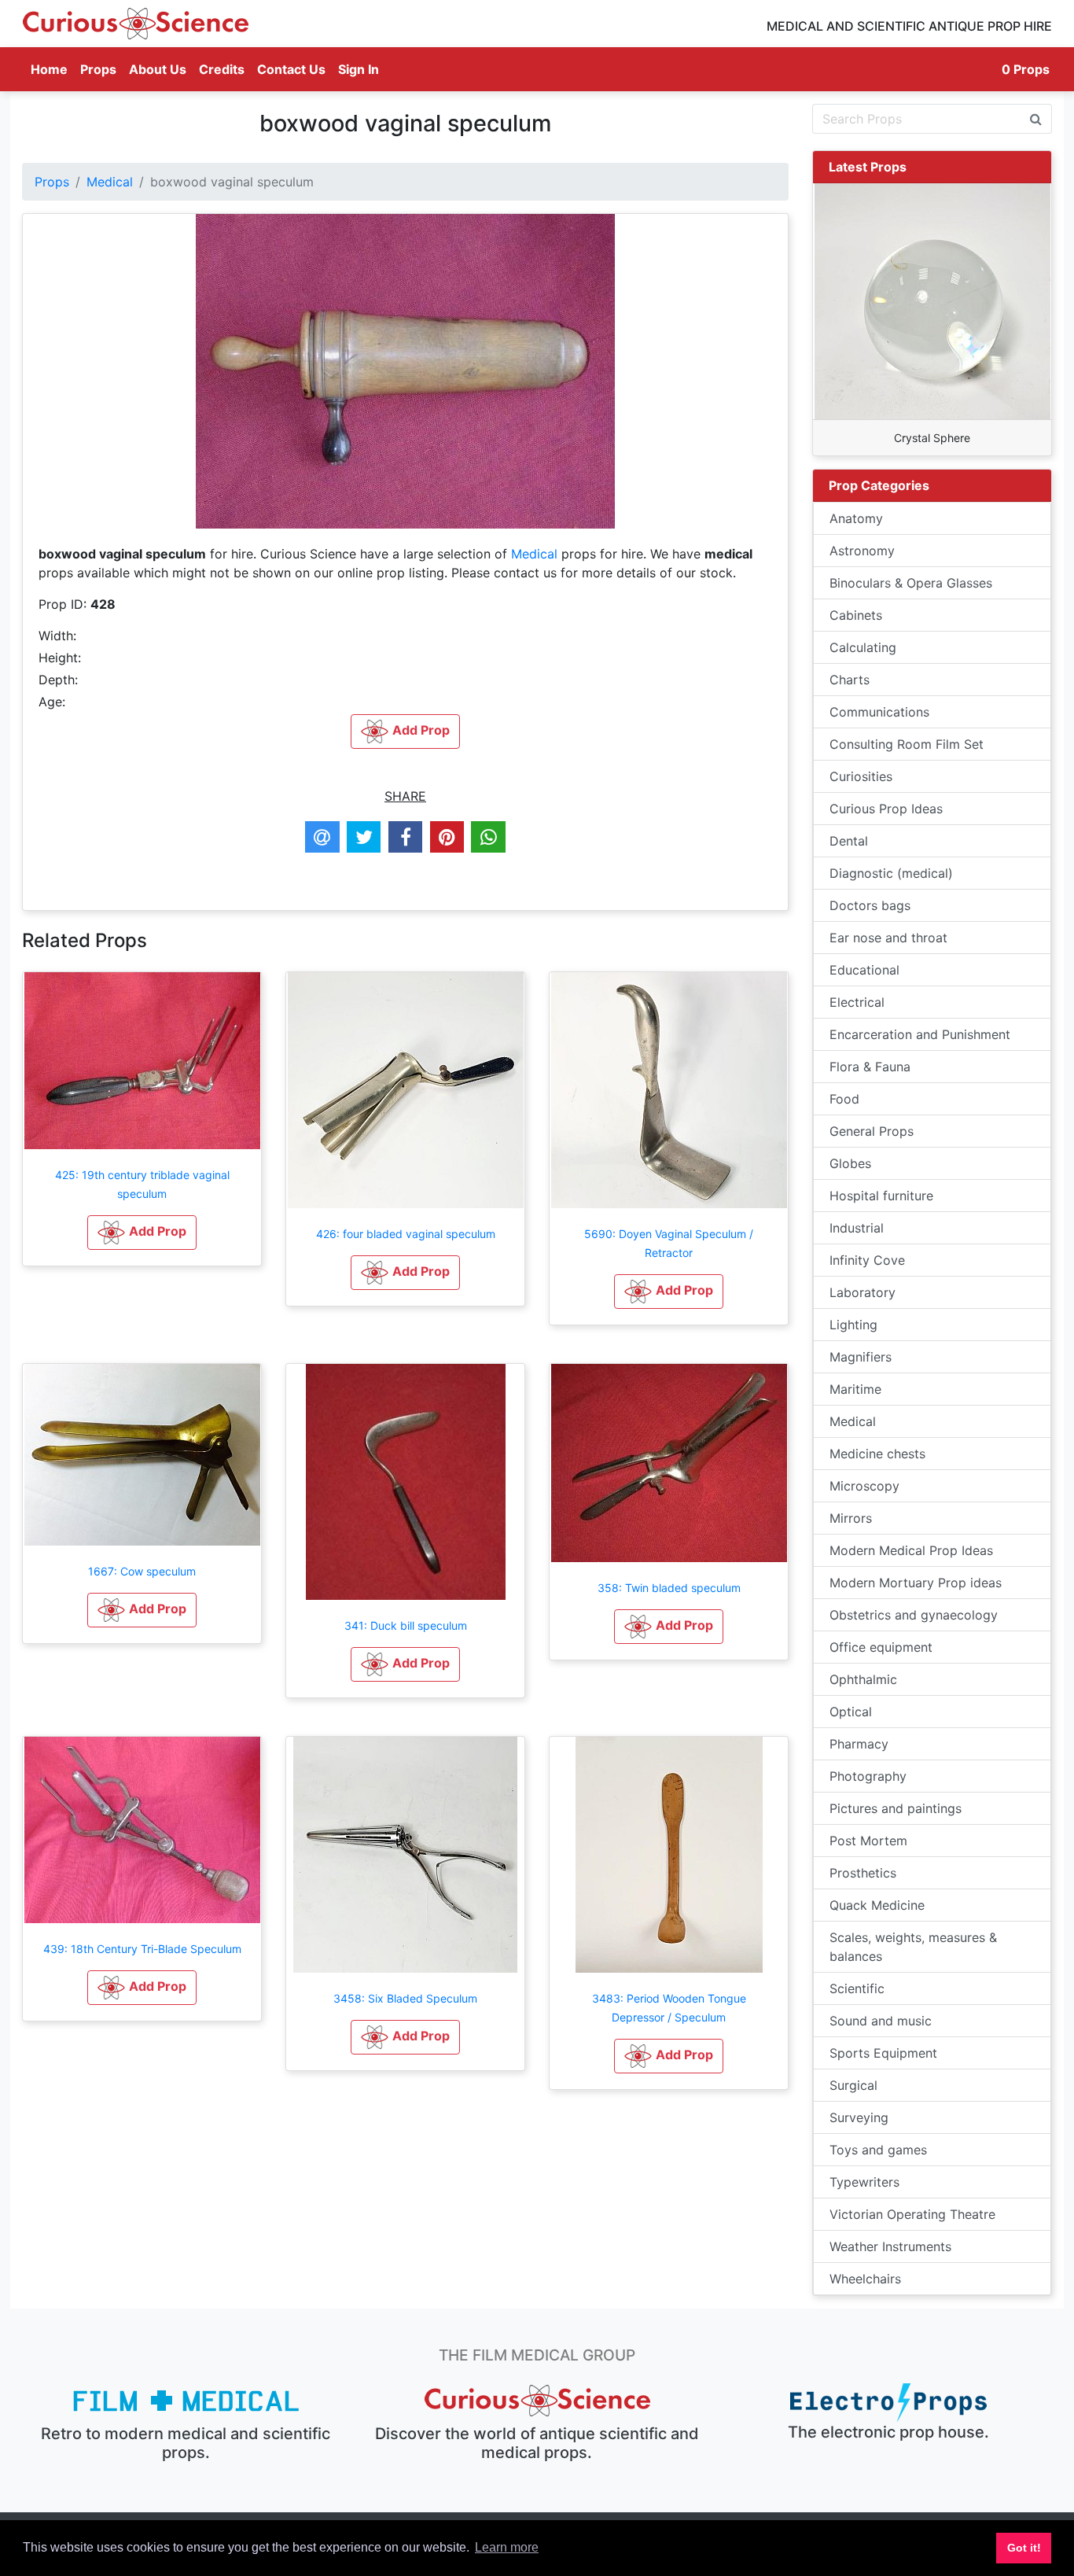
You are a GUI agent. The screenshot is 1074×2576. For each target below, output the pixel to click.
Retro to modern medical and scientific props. (186, 2443)
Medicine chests (877, 1454)
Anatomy (856, 518)
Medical (110, 182)
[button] (142, 1233)
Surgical (853, 2085)
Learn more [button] (507, 2547)
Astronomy (862, 551)
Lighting (853, 1325)
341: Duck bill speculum (406, 1625)
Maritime (855, 1389)
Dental (849, 841)
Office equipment (881, 1647)
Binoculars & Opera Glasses (911, 583)
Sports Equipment (883, 2053)
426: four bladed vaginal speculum (406, 1234)
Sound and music (881, 2021)
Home (52, 69)
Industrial (857, 1228)
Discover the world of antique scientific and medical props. (537, 2443)
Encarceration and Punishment (920, 1034)
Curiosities (861, 776)
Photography (868, 1776)
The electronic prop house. (888, 2432)
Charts (850, 680)
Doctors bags (870, 905)
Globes (850, 1163)
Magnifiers (861, 1357)
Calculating (863, 647)
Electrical (857, 1002)
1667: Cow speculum (142, 1571)
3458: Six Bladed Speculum (405, 1998)
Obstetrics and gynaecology (914, 1615)
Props (98, 69)
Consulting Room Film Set (907, 744)
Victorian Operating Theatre (912, 2214)
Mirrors (851, 1518)
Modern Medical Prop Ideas (911, 1550)
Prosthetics (863, 1873)
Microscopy (864, 1486)
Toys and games (878, 2150)
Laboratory (863, 1292)
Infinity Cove (867, 1260)
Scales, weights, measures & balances (913, 1947)
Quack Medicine (877, 1905)
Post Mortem (868, 1841)
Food (844, 1099)
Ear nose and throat (888, 938)
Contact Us (291, 69)
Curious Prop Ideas (886, 809)
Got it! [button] (1024, 2548)
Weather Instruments (890, 2246)
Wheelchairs (865, 2279)
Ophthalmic (863, 1679)
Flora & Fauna (870, 1067)
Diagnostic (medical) (891, 873)
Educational (864, 970)
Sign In (359, 69)
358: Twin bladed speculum (669, 1588)
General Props (872, 1131)
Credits (222, 69)
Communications (879, 712)
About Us (158, 69)
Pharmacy (859, 1744)
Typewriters (864, 2182)
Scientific (857, 1988)
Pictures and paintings (896, 1808)
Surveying (859, 2117)
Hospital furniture (881, 1196)
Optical (851, 1712)
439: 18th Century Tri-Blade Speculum (142, 1949)
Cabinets (856, 615)
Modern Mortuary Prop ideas (916, 1583)
